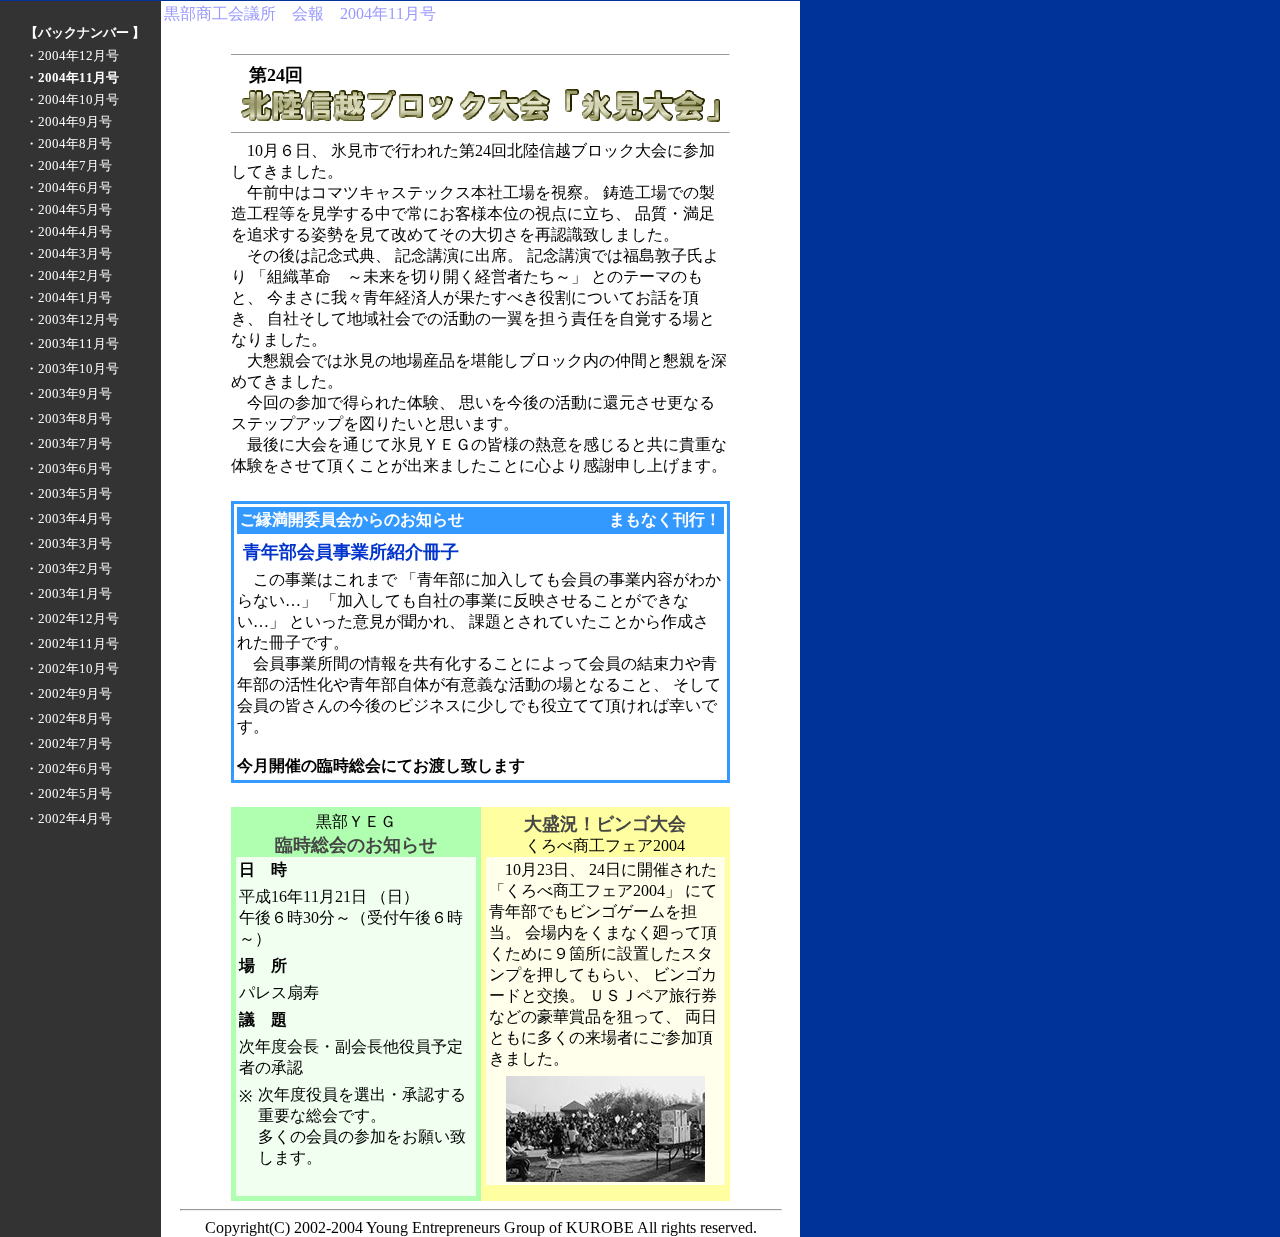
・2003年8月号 (68, 418)
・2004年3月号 (68, 253)
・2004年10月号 (72, 99)
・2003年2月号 (68, 568)
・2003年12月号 (72, 319)
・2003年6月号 (68, 468)
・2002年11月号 (72, 643)
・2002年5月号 (68, 793)
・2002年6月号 (68, 768)
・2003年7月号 (68, 443)
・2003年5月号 (68, 493)
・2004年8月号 (68, 143)
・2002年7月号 (68, 743)
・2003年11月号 (72, 343)
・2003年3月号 (68, 543)
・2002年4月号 (68, 818)
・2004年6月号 (68, 187)
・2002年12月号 (72, 618)
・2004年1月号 (68, 297)
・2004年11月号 (72, 77)
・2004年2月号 (68, 275)
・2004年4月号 (68, 231)
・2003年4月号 (68, 518)
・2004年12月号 (72, 55)
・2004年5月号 (68, 209)
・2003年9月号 (68, 393)
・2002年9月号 (68, 693)
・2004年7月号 (68, 165)
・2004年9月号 (68, 121)
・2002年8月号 (68, 718)
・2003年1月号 (68, 593)
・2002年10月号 (72, 668)
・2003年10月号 (72, 368)
